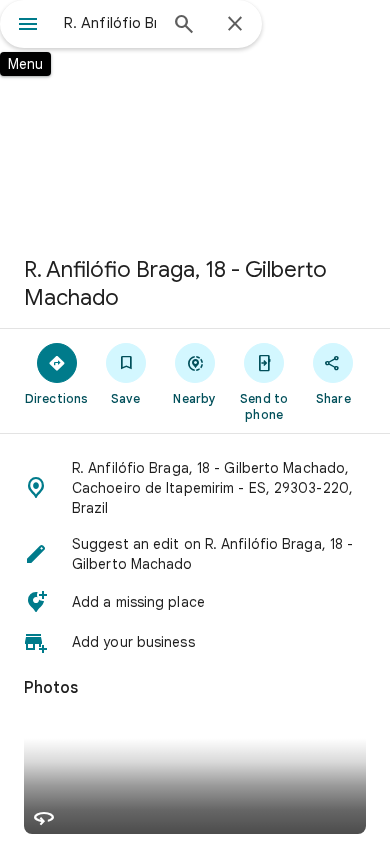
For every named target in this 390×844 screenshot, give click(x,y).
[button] (195, 488)
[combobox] (110, 23)
